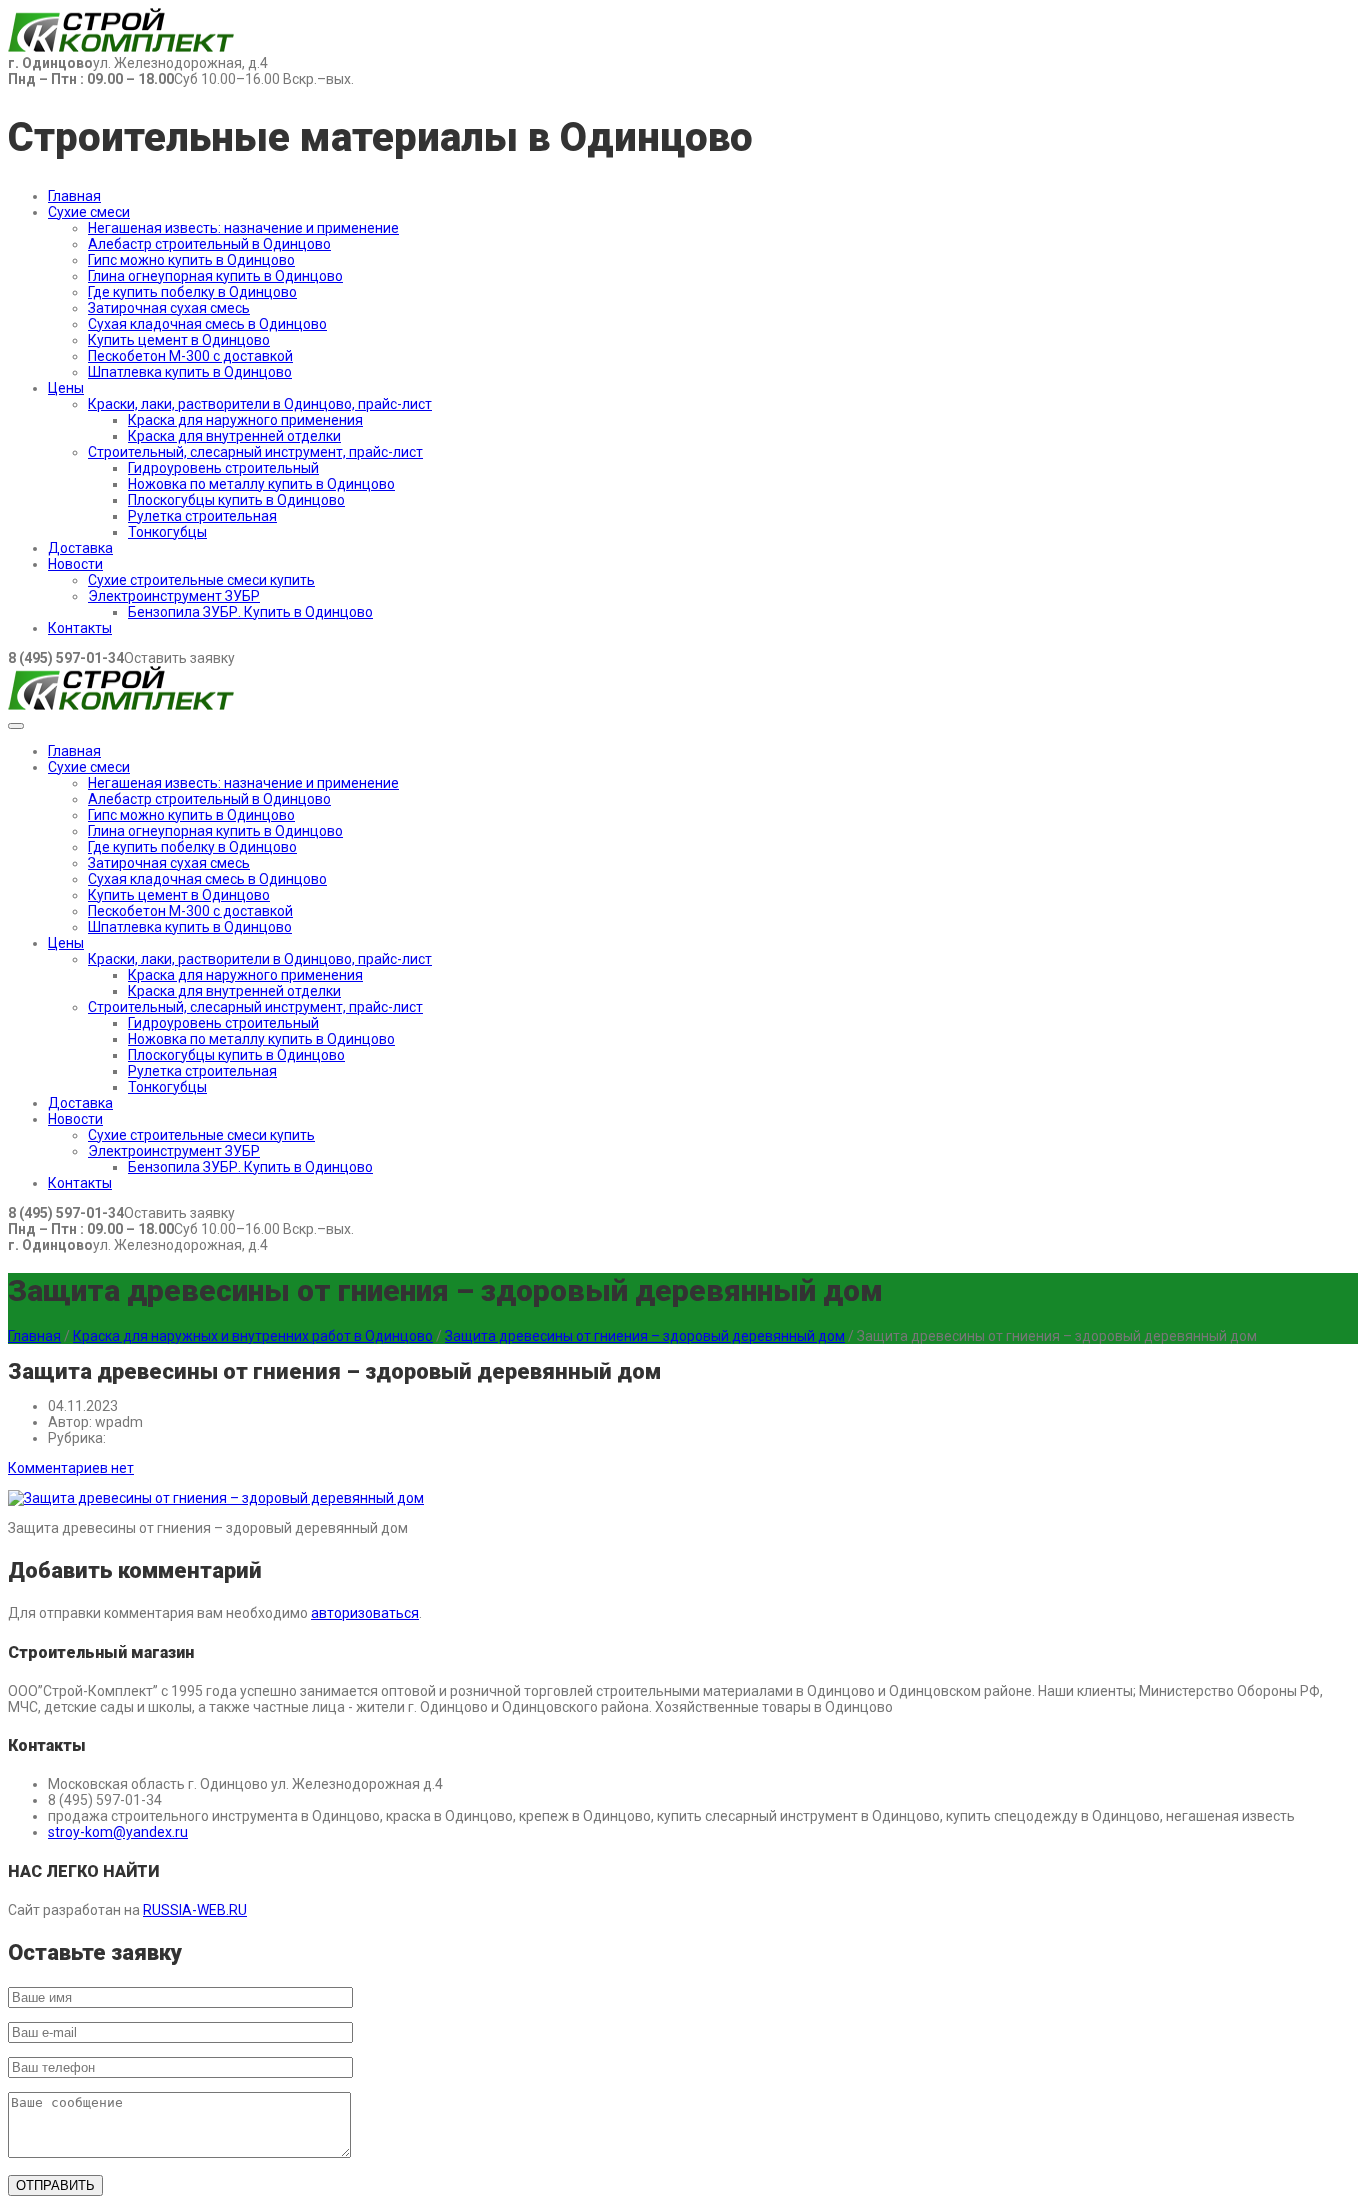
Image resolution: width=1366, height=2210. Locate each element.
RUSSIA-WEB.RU (195, 1910)
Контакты (80, 628)
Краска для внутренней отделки (234, 436)
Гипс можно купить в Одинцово (191, 260)
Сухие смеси (89, 212)
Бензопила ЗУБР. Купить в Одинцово (250, 612)
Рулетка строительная (202, 516)
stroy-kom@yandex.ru (118, 1832)
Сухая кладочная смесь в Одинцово (207, 324)
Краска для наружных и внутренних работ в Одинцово (253, 1336)
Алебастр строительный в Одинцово (209, 244)
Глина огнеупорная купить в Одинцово (215, 276)
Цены (66, 388)
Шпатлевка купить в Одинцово (190, 372)
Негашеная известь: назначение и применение (243, 228)
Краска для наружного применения (245, 420)
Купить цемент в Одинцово (179, 340)
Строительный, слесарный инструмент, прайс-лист (255, 452)
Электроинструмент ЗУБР (174, 596)
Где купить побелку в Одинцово (192, 292)
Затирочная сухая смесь (169, 308)
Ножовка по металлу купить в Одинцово (261, 484)
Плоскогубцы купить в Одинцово (236, 500)
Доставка (80, 548)
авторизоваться (365, 1613)
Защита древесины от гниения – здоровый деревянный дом (645, 1336)
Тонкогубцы (167, 532)
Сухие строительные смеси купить (201, 580)
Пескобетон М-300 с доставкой (190, 356)
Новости (75, 564)
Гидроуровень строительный (223, 468)
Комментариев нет (71, 1468)
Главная (74, 196)
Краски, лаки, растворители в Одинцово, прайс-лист (260, 404)
